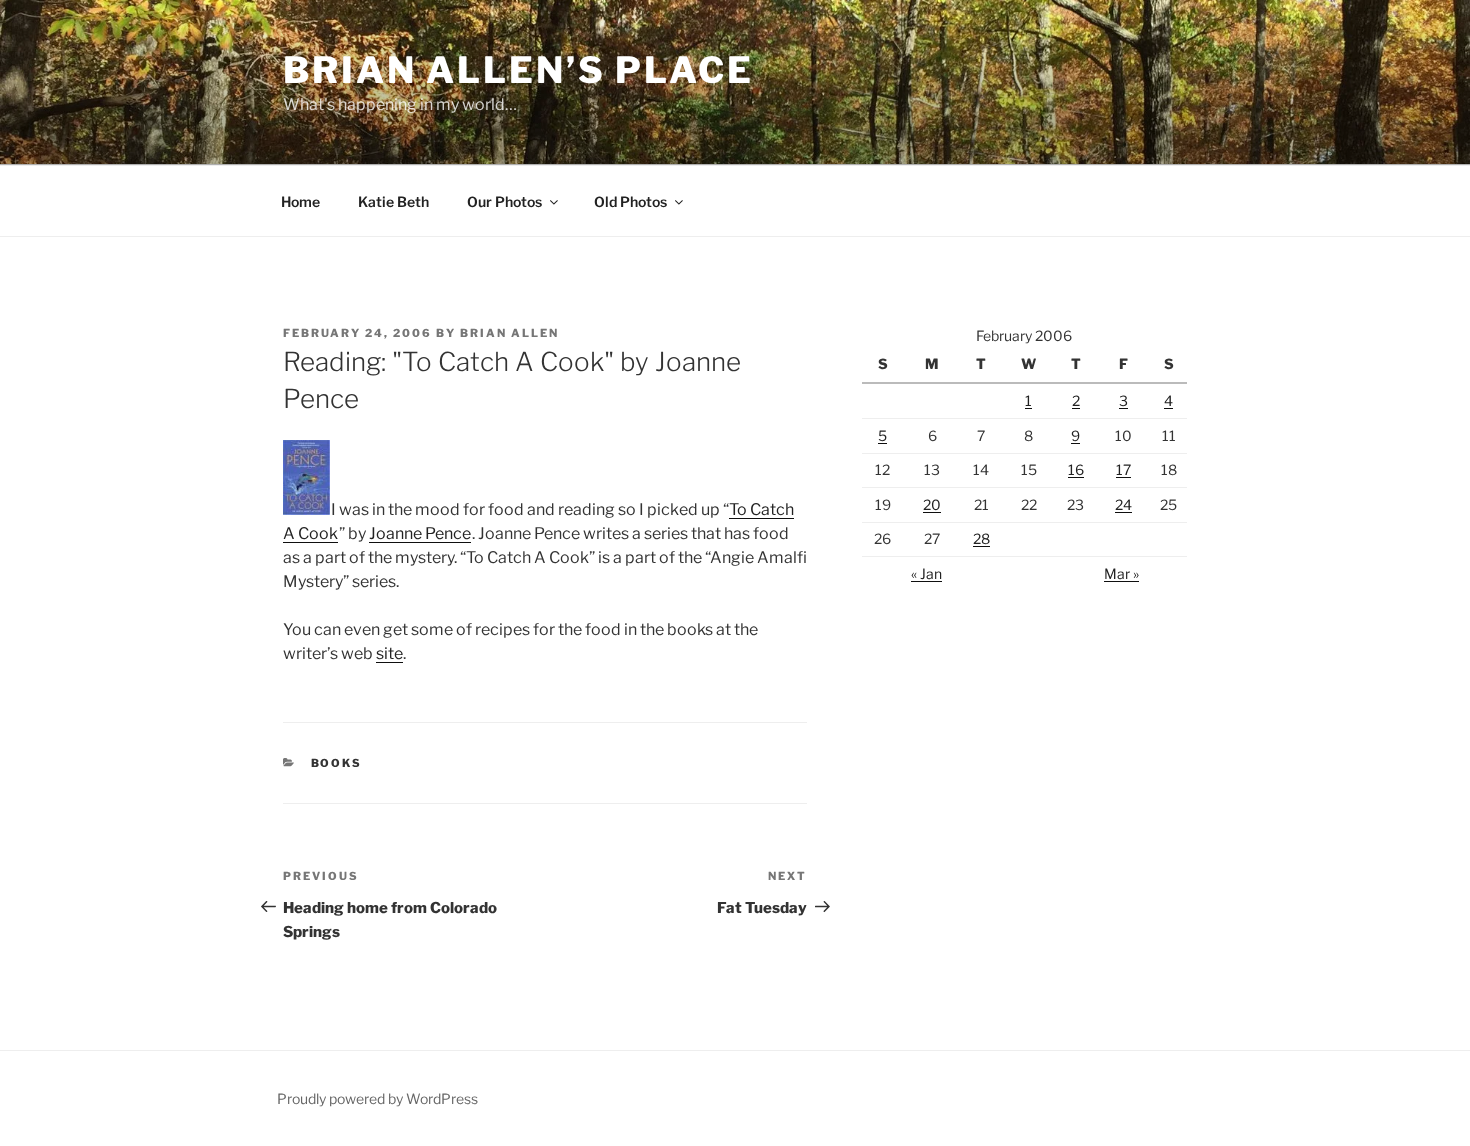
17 (1123, 469)
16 (1076, 469)
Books (337, 763)
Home (300, 201)
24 (1123, 504)
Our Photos (504, 201)
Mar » (1121, 573)
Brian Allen (509, 333)
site (389, 653)
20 (932, 504)
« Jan (926, 573)
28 (981, 538)
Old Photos (630, 201)
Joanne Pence (420, 533)
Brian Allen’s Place (518, 70)
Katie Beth (393, 201)
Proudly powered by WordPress (377, 1098)
